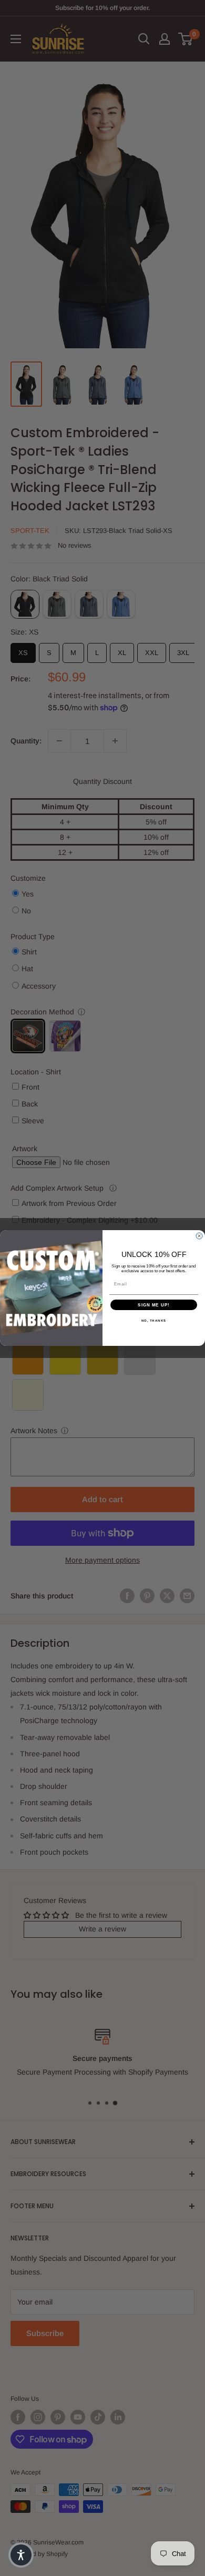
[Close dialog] (199, 1236)
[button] (21, 2555)
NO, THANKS (154, 1321)
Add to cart (102, 1499)
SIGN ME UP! (154, 1305)
